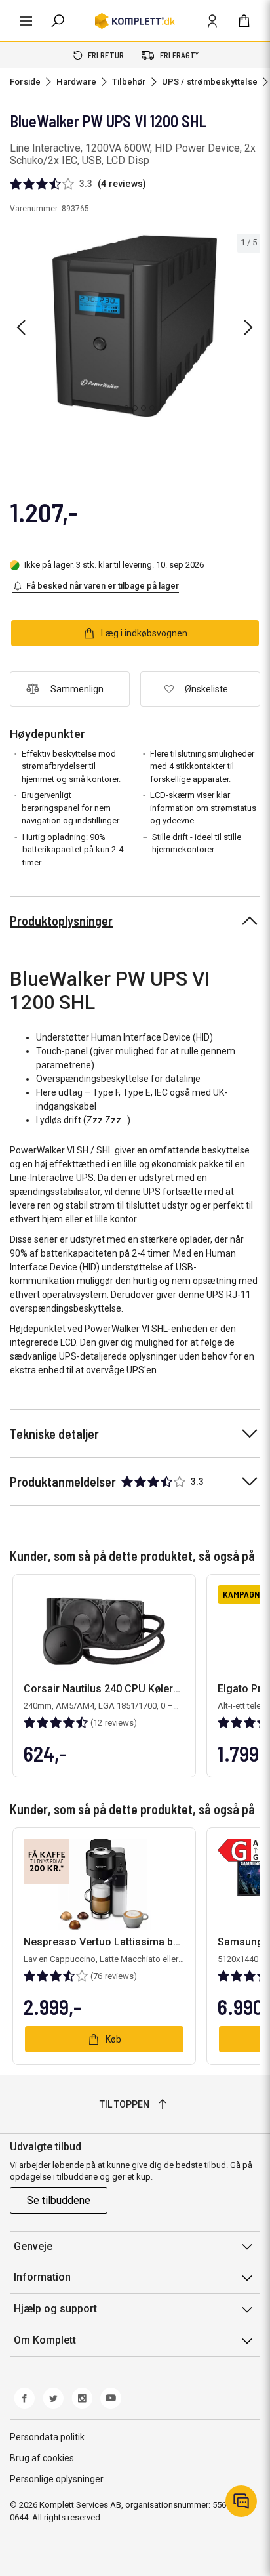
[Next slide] (248, 327)
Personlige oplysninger (57, 2479)
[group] (135, 325)
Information (42, 2277)
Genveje (33, 2246)
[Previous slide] (21, 327)
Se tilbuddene (59, 2200)
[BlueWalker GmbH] (247, 214)
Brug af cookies (42, 2458)
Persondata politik (47, 2437)
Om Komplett (45, 2340)
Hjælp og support (55, 2309)
